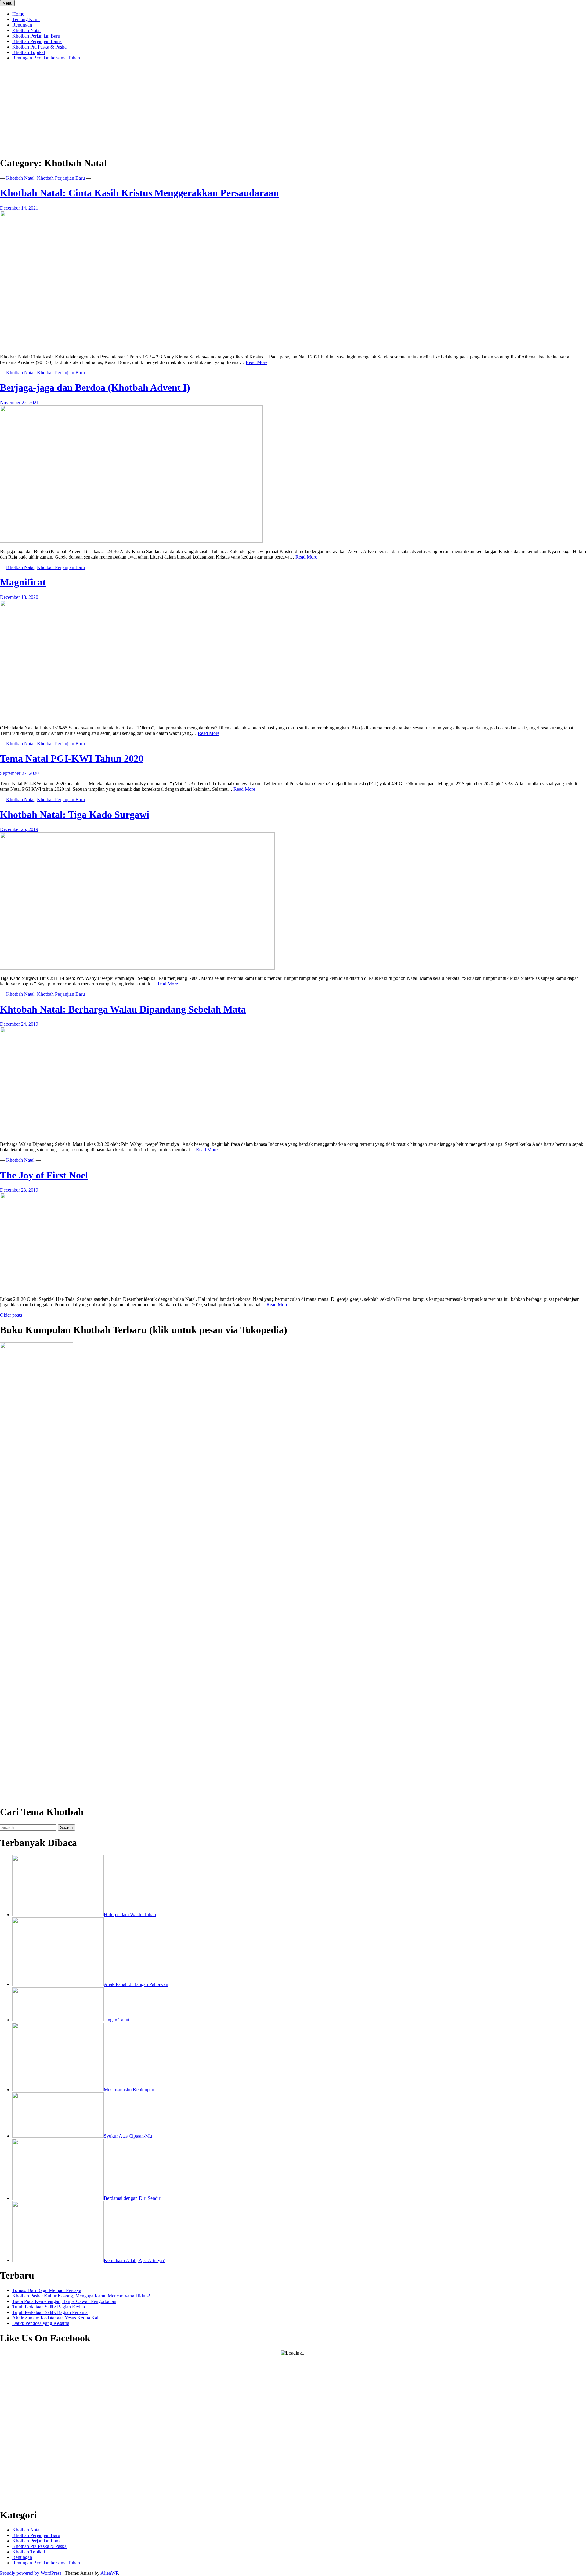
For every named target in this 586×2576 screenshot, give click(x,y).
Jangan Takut (117, 2020)
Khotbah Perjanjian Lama (37, 41)
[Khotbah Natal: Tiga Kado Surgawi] (137, 968)
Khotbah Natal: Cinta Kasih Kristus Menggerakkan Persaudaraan (139, 193)
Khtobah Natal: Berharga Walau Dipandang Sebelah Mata (123, 1009)
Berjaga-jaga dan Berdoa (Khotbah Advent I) (95, 387)
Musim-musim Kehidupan (129, 2090)
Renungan (22, 25)
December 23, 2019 (19, 1190)
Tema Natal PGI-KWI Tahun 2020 (72, 758)
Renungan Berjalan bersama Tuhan (46, 58)
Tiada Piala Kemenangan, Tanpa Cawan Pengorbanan (64, 2301)
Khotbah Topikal (29, 52)
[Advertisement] (293, 108)
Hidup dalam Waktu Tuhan (130, 1914)
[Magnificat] (116, 717)
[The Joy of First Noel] (98, 1289)
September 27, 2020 (19, 773)
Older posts (11, 1315)
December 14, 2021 (19, 208)
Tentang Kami (26, 19)
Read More (257, 362)
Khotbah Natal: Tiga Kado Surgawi (75, 815)
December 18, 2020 (19, 597)
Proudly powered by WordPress (31, 2573)
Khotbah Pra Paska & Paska (39, 47)
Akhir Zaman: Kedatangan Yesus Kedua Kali (56, 2318)
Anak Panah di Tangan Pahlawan (136, 1984)
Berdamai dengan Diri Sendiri (133, 2198)
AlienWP (109, 2573)
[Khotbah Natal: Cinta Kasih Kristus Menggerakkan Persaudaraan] (103, 346)
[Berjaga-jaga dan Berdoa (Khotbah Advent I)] (131, 541)
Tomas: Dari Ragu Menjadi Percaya (47, 2290)
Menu (7, 3)
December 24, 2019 (19, 1024)
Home (18, 14)
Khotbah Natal (26, 30)
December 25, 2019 (19, 829)
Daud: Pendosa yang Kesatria (41, 2323)
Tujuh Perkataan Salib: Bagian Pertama (50, 2312)
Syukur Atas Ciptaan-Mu (128, 2136)
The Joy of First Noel (44, 1175)
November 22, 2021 (19, 403)
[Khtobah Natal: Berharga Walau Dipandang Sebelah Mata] (92, 1134)
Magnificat (23, 582)
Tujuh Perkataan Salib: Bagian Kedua (49, 2307)
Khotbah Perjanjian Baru (36, 36)
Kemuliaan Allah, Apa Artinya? (134, 2260)
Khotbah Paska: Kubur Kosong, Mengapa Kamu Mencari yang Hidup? (81, 2296)
